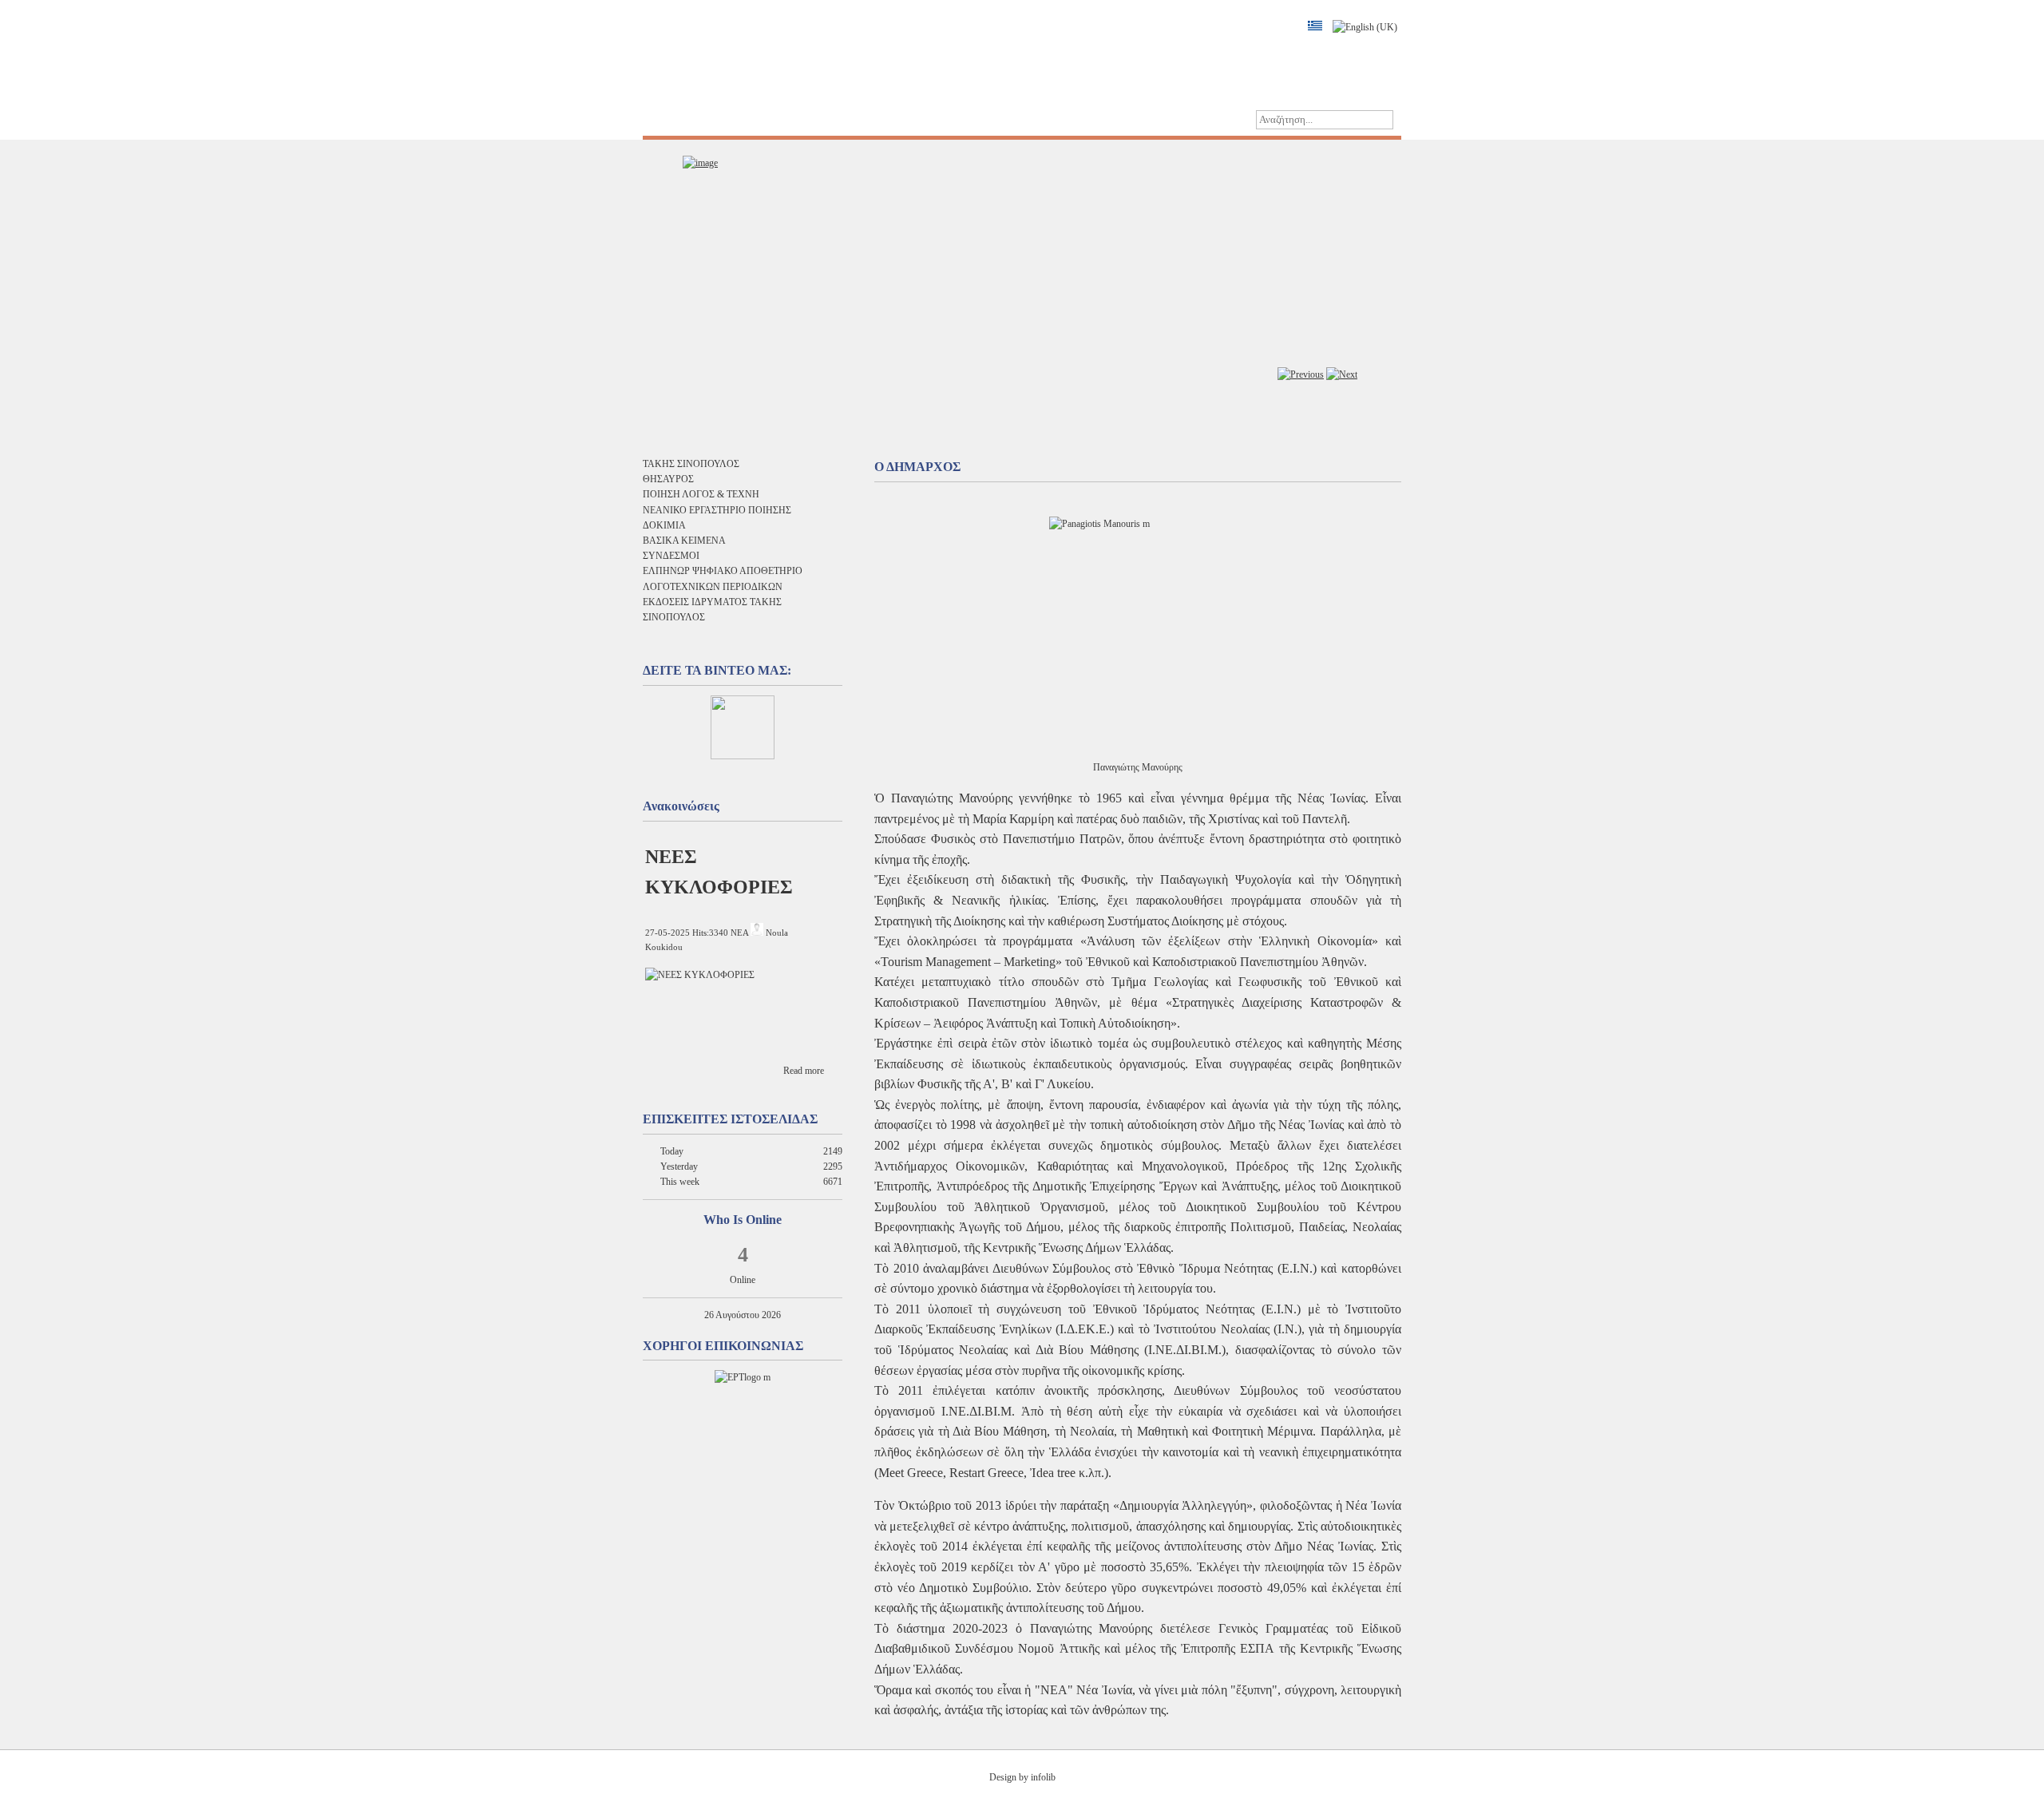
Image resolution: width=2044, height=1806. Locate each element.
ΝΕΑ (739, 933)
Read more (804, 1071)
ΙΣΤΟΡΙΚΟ (745, 119)
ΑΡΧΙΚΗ (675, 119)
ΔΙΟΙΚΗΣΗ (822, 119)
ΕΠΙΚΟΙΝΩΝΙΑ (909, 119)
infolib (1043, 1777)
